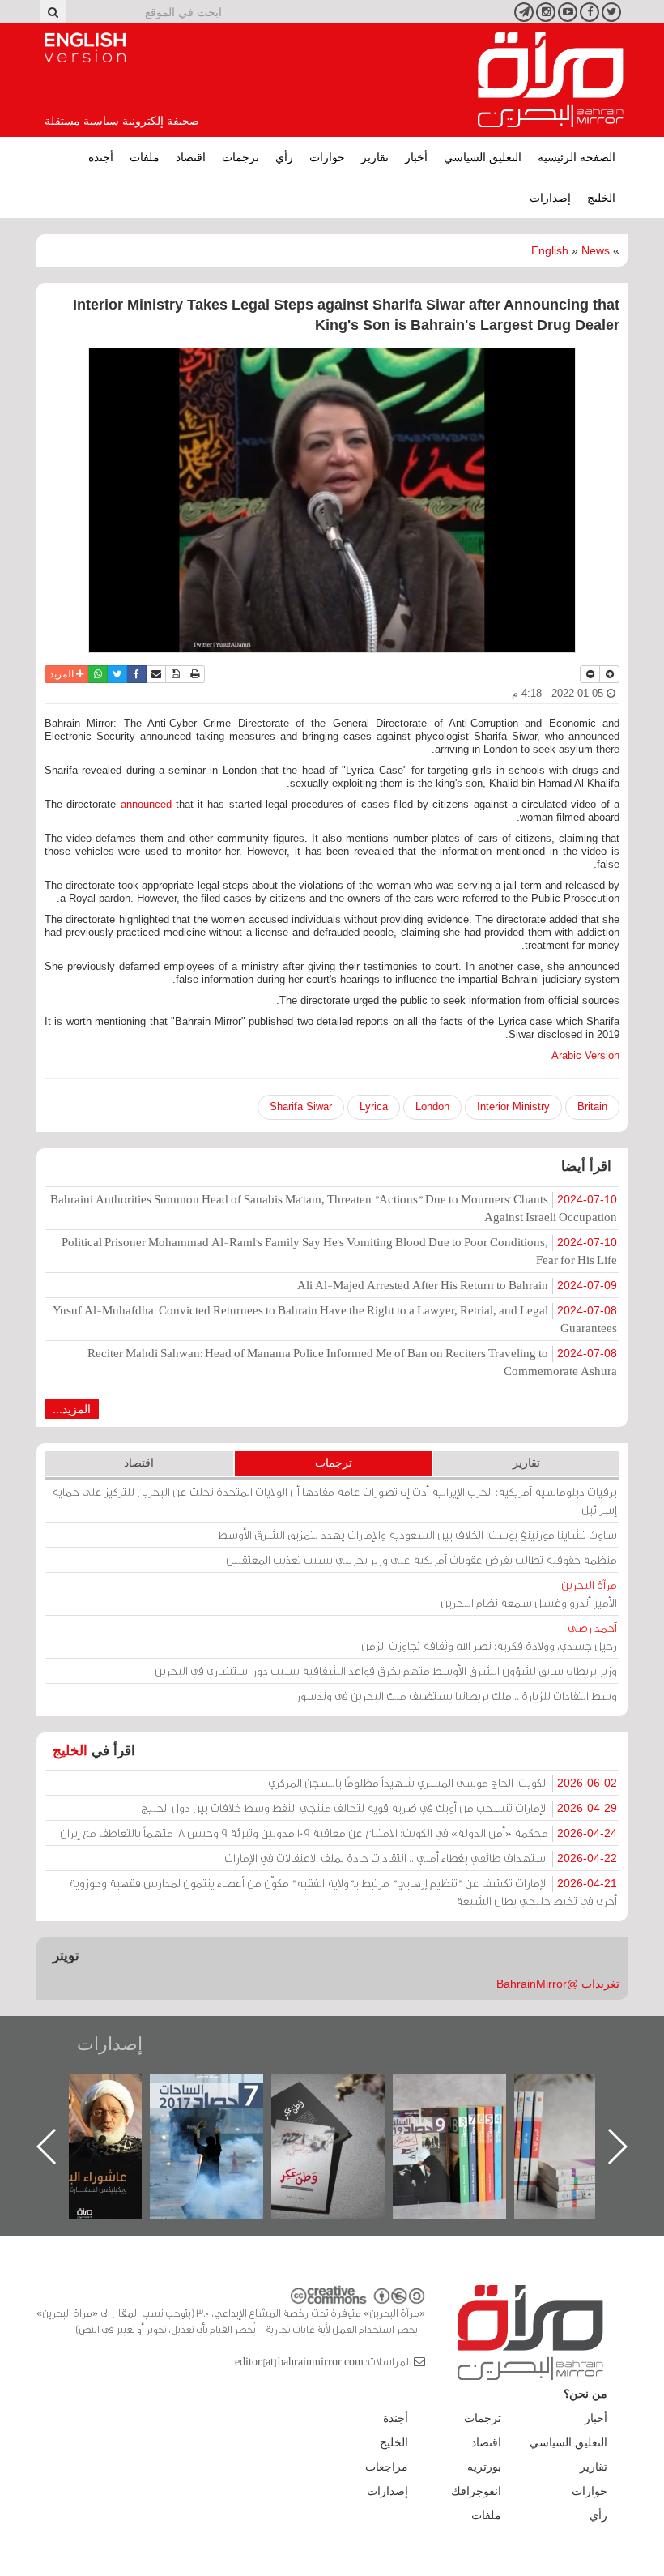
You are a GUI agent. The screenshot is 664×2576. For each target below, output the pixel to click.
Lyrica (374, 1106)
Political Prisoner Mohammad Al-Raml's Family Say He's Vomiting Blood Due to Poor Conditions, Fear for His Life (339, 1251)
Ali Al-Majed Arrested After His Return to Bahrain (457, 1285)
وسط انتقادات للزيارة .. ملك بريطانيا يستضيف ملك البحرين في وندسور (457, 1696)
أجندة (101, 157)
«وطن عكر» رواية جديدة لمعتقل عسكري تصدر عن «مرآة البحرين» (466, 2120)
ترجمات (240, 157)
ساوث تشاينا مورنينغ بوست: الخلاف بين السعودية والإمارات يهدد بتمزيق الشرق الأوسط (417, 1534)
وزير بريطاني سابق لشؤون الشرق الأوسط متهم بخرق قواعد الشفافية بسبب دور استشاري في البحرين (386, 1670)
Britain (592, 1106)
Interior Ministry (513, 1106)
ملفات (145, 157)
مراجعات (387, 2467)
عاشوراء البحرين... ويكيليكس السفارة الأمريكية (223, 2110)
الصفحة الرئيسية (577, 157)
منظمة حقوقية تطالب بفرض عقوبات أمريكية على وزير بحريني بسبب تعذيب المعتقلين (421, 1559)
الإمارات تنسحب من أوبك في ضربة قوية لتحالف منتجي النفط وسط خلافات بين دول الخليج (379, 1807)
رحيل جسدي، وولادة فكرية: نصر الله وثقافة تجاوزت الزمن (489, 1636)
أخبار (416, 157)
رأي (284, 157)
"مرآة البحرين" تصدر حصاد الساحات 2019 (587, 2110)
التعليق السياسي (483, 157)
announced (146, 804)
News (596, 250)
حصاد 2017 (344, 2091)
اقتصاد (191, 157)
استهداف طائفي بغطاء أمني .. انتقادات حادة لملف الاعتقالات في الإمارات (421, 1858)
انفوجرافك (476, 2491)
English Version (85, 48)
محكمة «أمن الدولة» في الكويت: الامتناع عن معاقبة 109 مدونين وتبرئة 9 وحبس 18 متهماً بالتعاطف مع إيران (338, 1833)
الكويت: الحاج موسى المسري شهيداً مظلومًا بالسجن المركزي (443, 1782)
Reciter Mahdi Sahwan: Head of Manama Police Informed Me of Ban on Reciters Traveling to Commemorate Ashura (352, 1362)
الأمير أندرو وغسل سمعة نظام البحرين (529, 1593)
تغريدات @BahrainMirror (558, 1984)
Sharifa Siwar (301, 1106)
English (550, 250)
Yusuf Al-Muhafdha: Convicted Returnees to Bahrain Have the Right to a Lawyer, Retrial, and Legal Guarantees (335, 1319)
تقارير (375, 157)
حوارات (327, 157)
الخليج (601, 198)
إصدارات (550, 198)
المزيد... (72, 1409)
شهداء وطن (102, 2091)
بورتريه (484, 2467)
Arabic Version (585, 1055)
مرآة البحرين (551, 80)
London (432, 1106)
